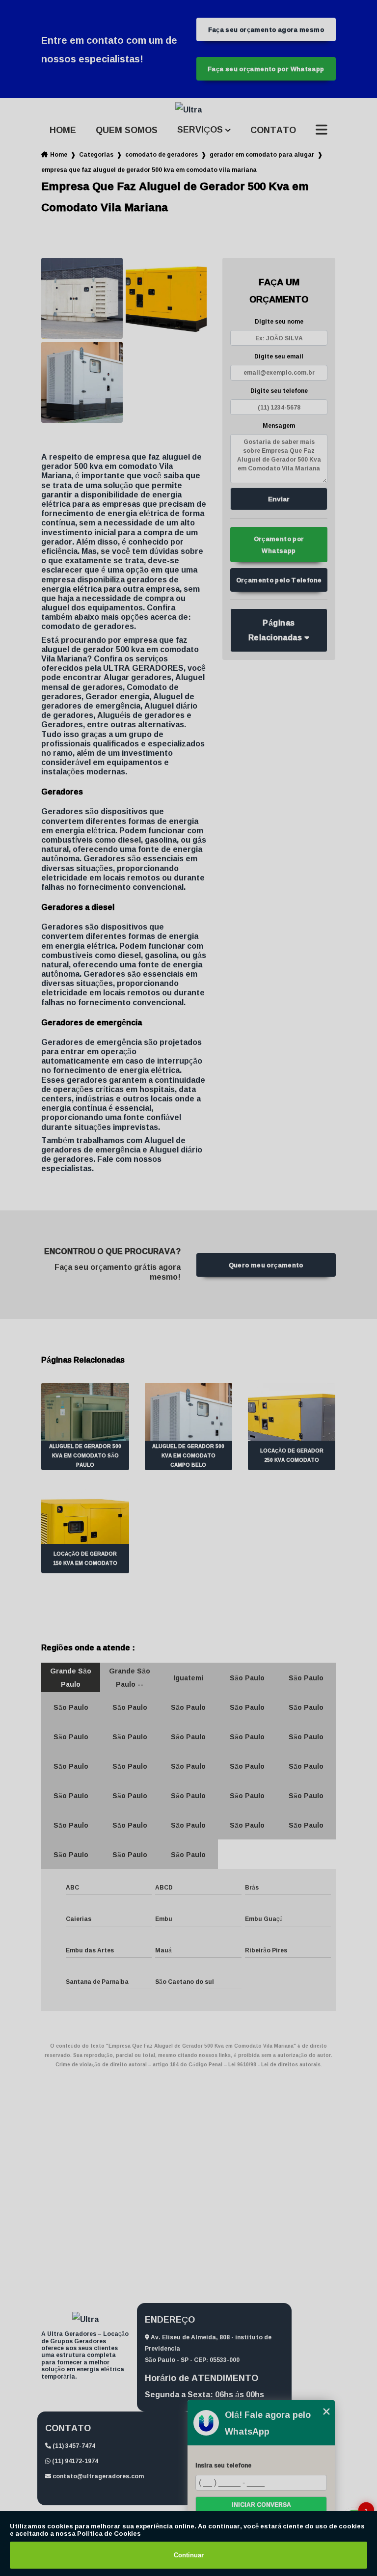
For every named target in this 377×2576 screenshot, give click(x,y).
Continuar (189, 2555)
